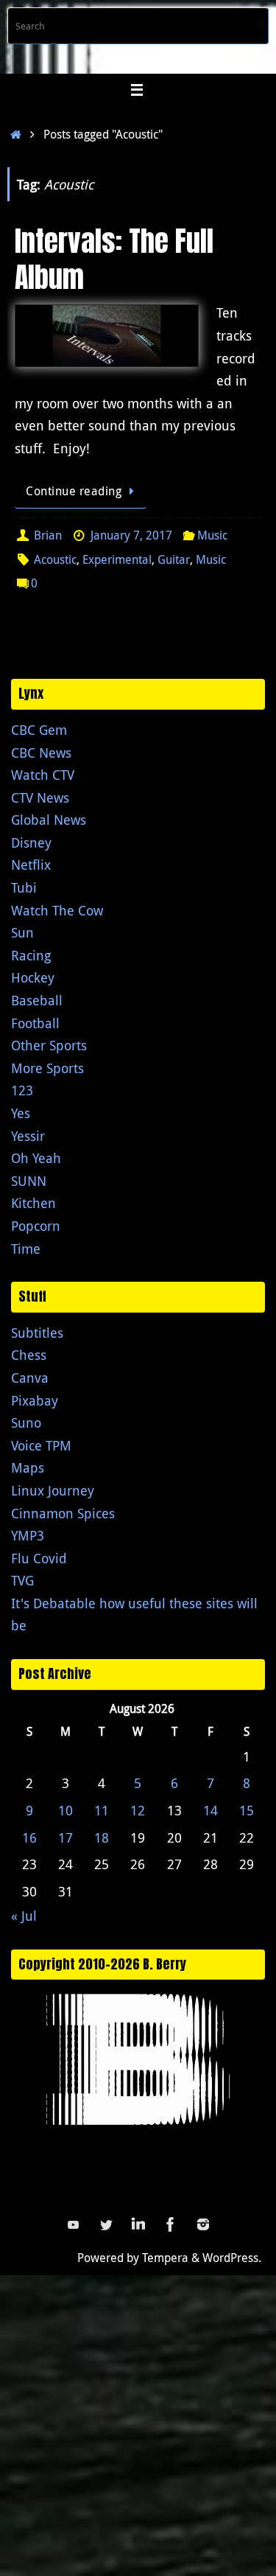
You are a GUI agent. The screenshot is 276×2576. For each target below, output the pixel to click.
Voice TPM (41, 1445)
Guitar (174, 559)
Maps (28, 1467)
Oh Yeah (36, 1158)
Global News (49, 820)
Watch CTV (43, 775)
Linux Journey (53, 1490)
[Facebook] (171, 2224)
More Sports (47, 1068)
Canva (30, 1378)
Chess (29, 1355)
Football (35, 1023)
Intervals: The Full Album (114, 259)
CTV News (40, 797)
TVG (22, 1580)
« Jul (24, 1916)
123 (22, 1090)
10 (66, 1810)
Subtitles (37, 1333)
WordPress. (232, 2258)
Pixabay (35, 1400)
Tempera (165, 2258)
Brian (48, 535)
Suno (26, 1423)
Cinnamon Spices (63, 1513)
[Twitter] (106, 2224)
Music (212, 535)
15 (247, 1810)
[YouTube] (74, 2224)
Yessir (28, 1136)
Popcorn (36, 1226)
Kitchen (33, 1203)
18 (102, 1837)
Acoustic (55, 559)
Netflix (31, 865)
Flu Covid (39, 1558)
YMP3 (28, 1535)
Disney (31, 842)
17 (66, 1837)
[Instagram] (203, 2224)
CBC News (41, 753)
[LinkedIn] (138, 2224)
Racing (31, 955)
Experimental (117, 559)
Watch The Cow (57, 910)
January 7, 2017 (131, 535)
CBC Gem (39, 730)
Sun (22, 932)
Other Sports (49, 1045)
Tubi (24, 887)
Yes (21, 1113)
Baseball (37, 1000)
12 (138, 1810)
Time (26, 1249)
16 (29, 1837)
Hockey (33, 977)
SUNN (29, 1181)
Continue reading (74, 491)
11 (102, 1810)
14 (210, 1810)
